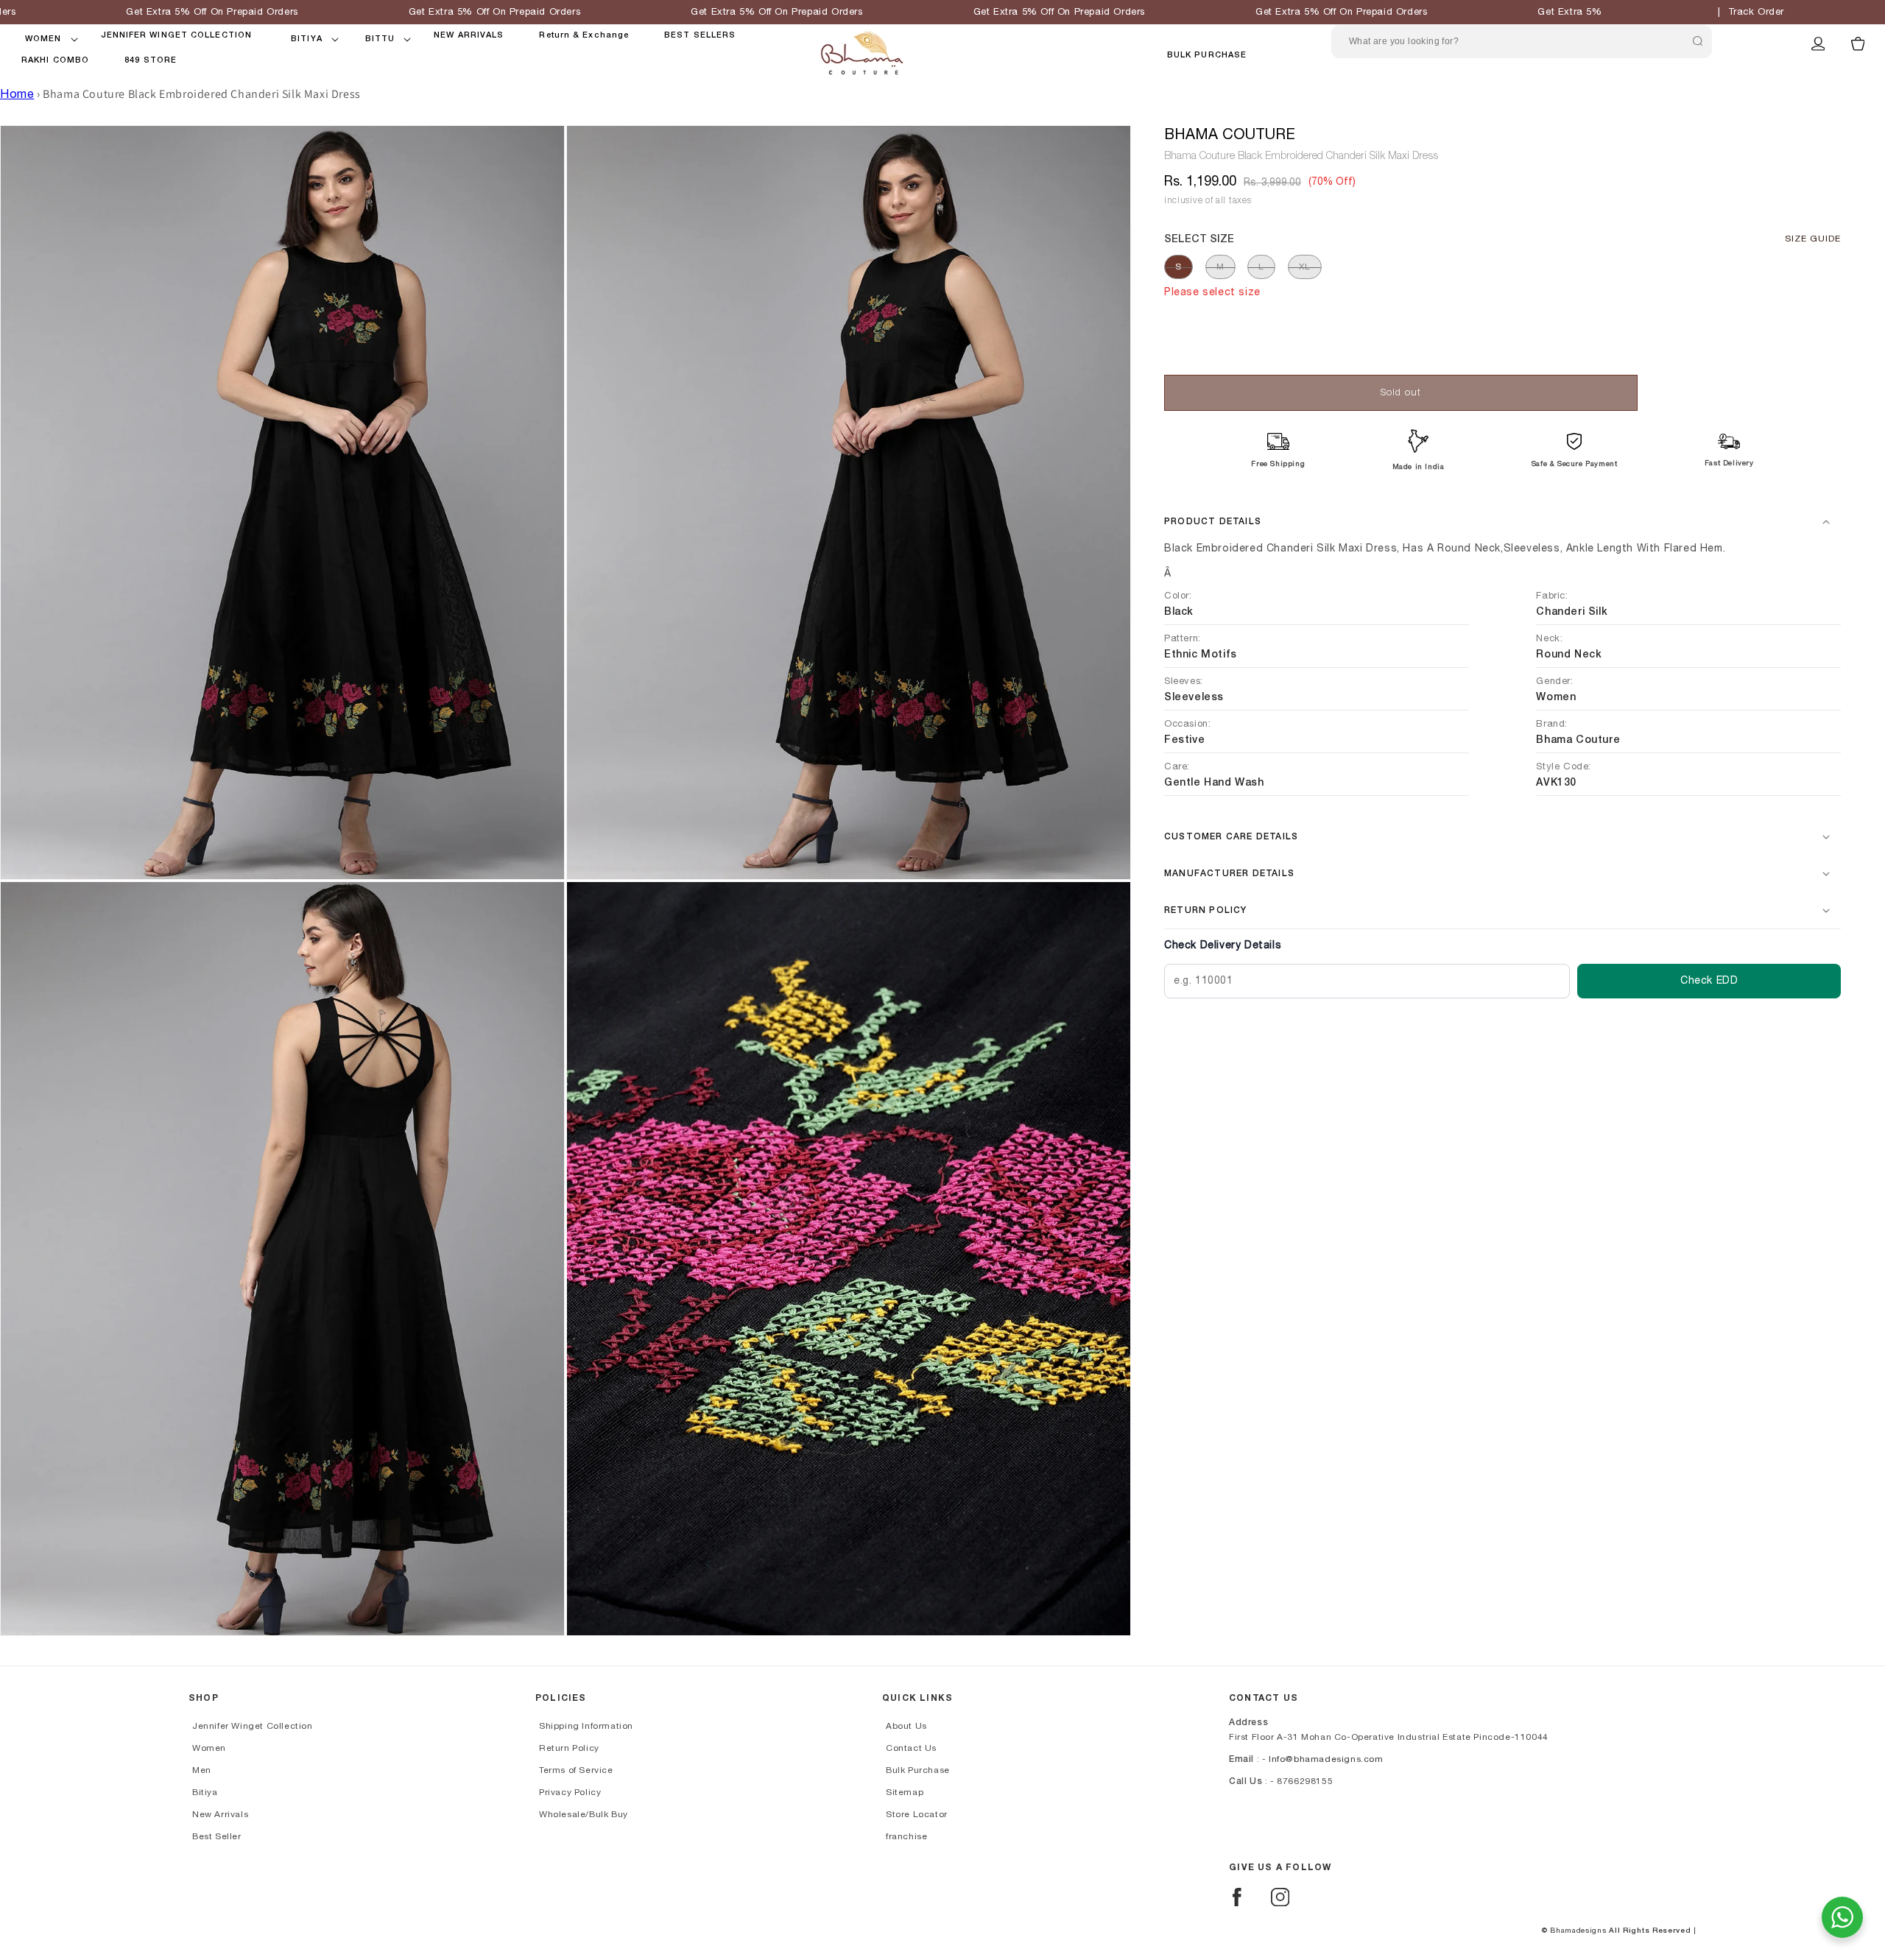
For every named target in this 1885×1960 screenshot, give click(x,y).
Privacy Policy (570, 1792)
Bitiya (205, 1792)
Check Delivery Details (1223, 945)
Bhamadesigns (1578, 1931)
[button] (43, 39)
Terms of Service (576, 1770)
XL (1305, 267)
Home (17, 94)
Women (209, 1748)
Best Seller (217, 1836)
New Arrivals (220, 1814)
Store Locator (917, 1814)
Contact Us (911, 1748)
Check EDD (1709, 981)
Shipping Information (586, 1726)
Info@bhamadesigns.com (1326, 1759)
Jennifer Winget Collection (253, 1726)
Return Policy (569, 1748)
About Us (906, 1726)
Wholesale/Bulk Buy (584, 1814)
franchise (906, 1836)
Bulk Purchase (1207, 55)
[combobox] (1522, 42)
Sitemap (905, 1792)
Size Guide (1813, 239)
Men (202, 1770)
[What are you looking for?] (1697, 41)
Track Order (1757, 12)
